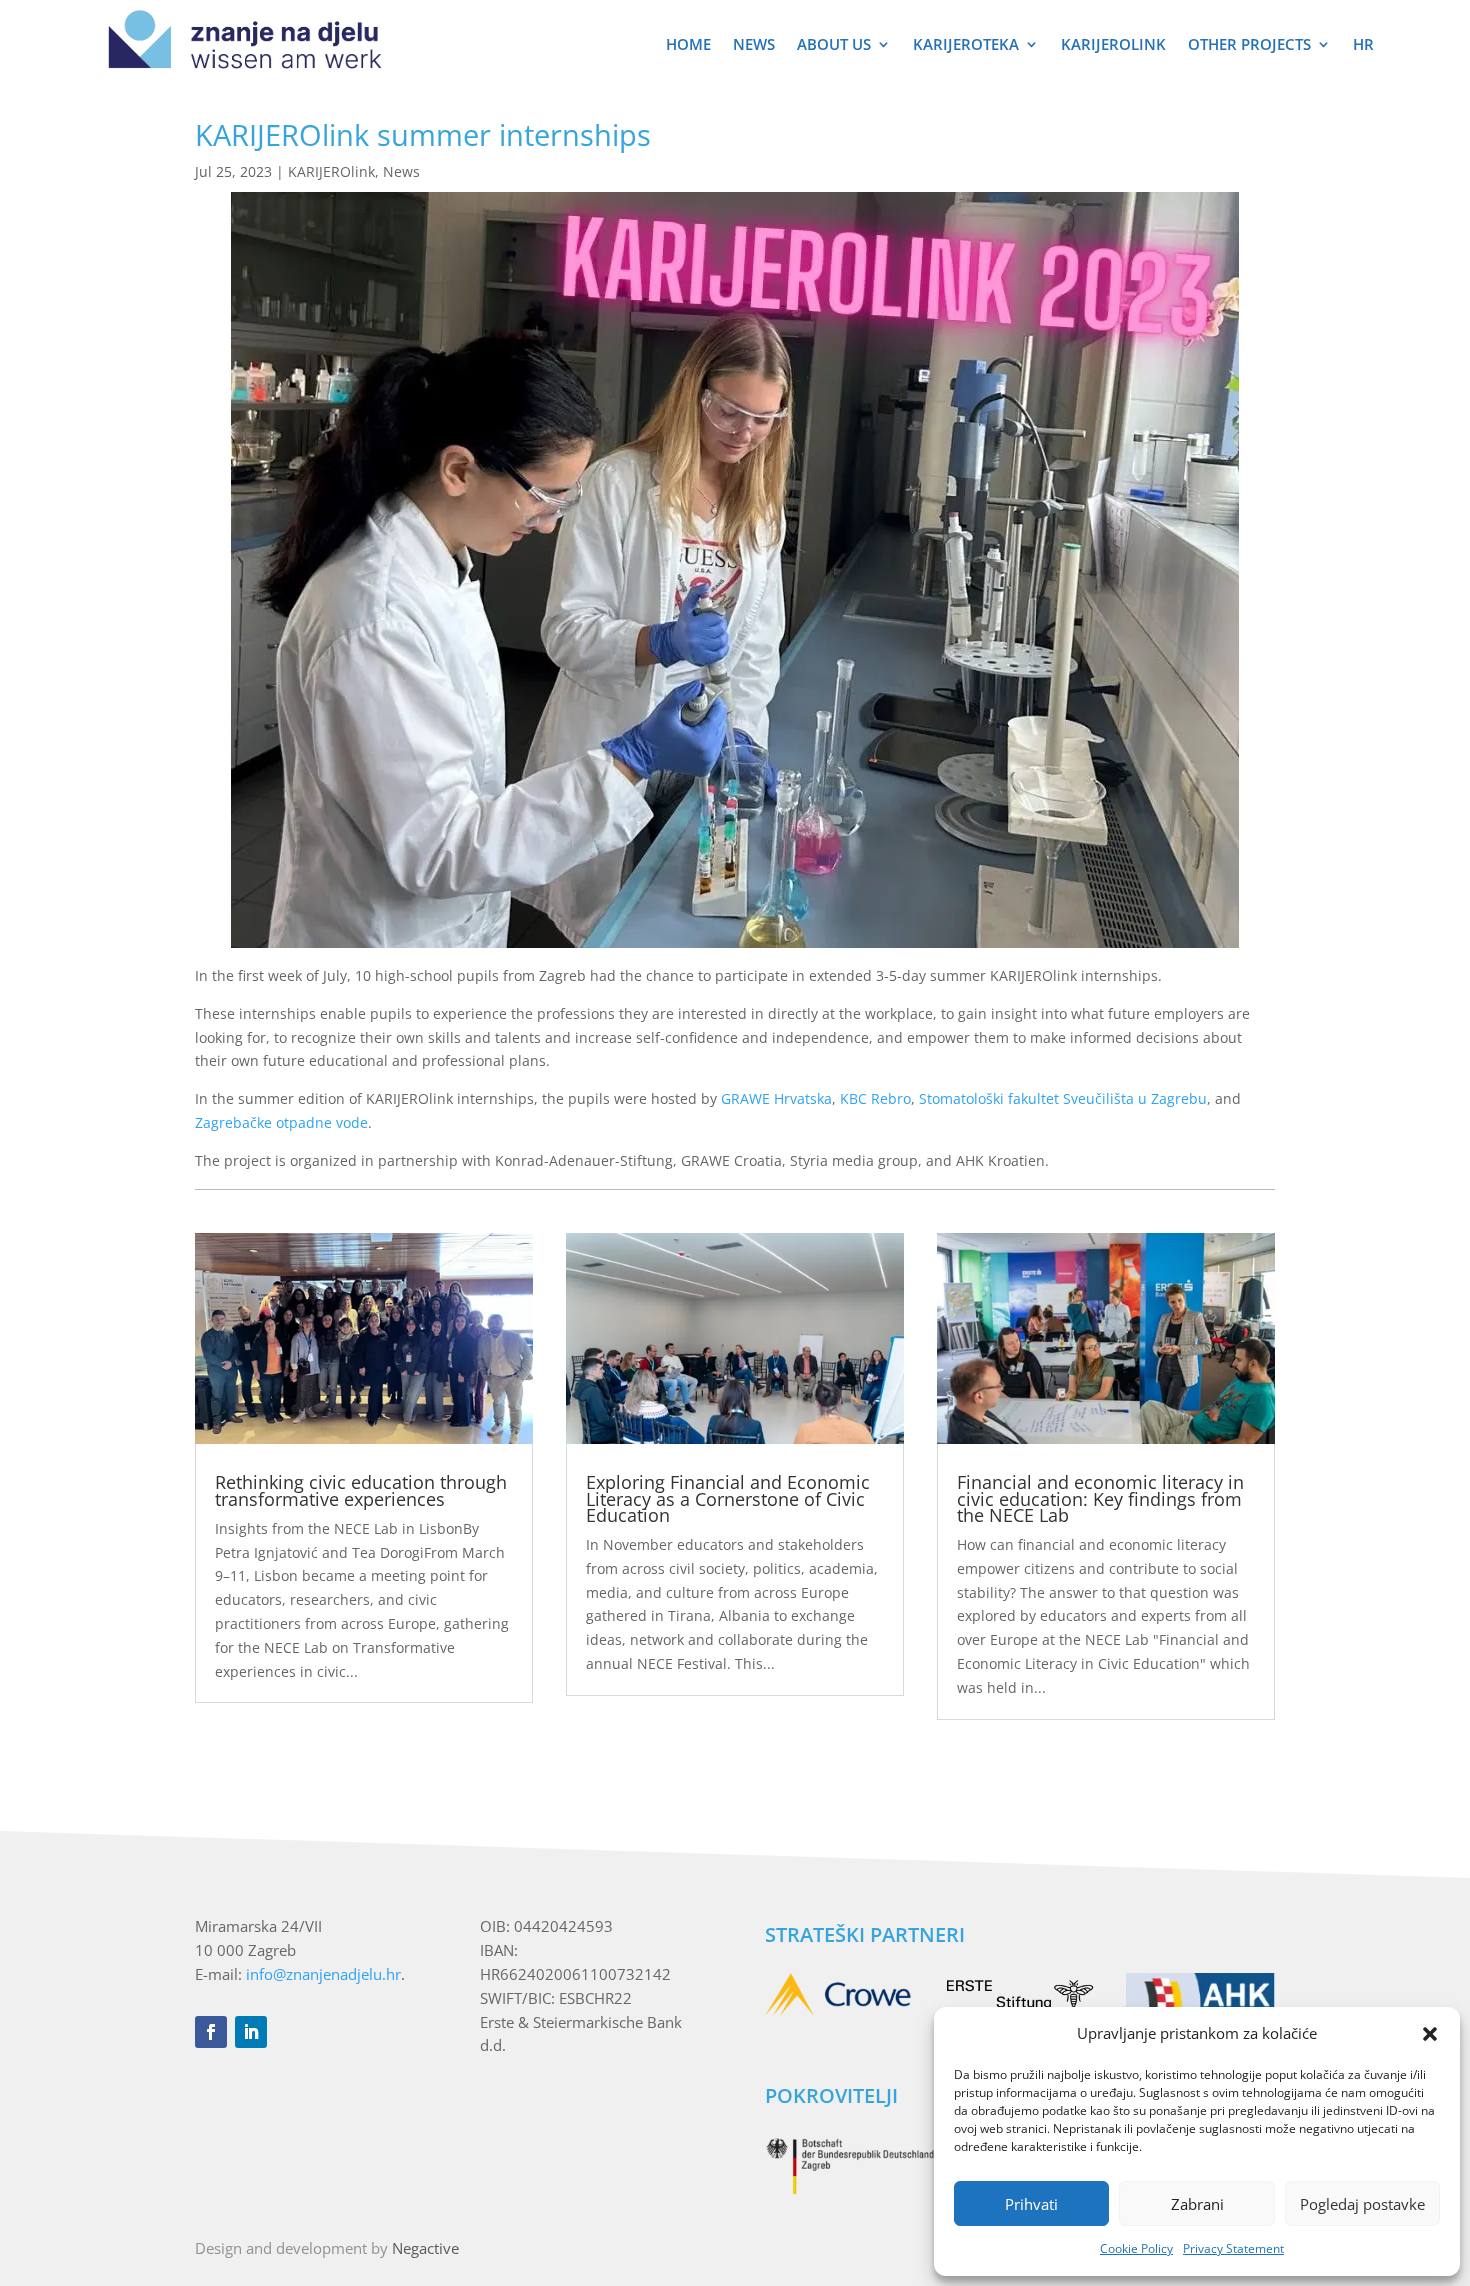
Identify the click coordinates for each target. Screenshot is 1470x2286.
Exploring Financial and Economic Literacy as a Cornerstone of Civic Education (728, 1498)
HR (1363, 45)
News (754, 45)
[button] (1430, 2034)
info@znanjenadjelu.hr (323, 1974)
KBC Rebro (875, 1098)
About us (834, 45)
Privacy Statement (1233, 2248)
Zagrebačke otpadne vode (281, 1122)
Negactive (425, 2248)
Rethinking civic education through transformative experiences (361, 1490)
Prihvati (1031, 2204)
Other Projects (1249, 45)
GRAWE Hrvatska (776, 1098)
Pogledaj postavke (1362, 2204)
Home (688, 45)
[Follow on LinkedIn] (251, 2032)
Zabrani (1197, 2204)
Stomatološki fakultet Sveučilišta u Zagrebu (1063, 1098)
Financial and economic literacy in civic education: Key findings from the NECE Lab (1100, 1498)
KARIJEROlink (1113, 45)
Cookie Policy (1136, 2248)
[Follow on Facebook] (211, 2032)
